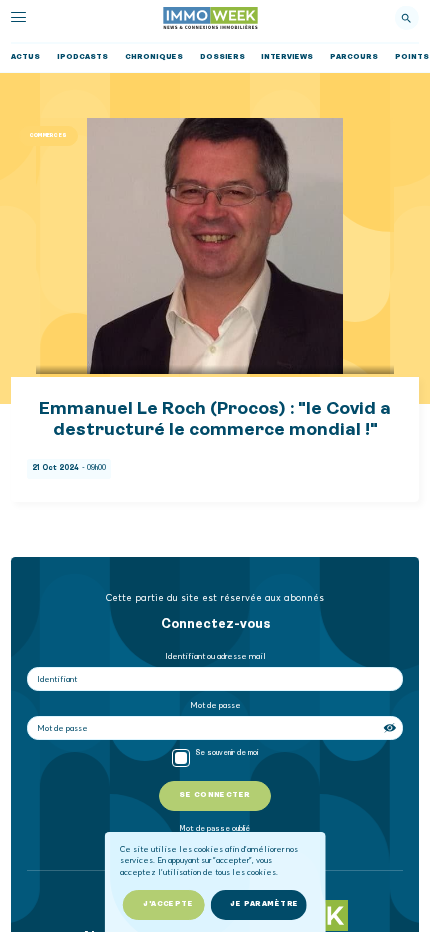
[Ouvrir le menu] (18, 17)
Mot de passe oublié (215, 829)
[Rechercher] (406, 18)
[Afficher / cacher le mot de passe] (391, 728)
